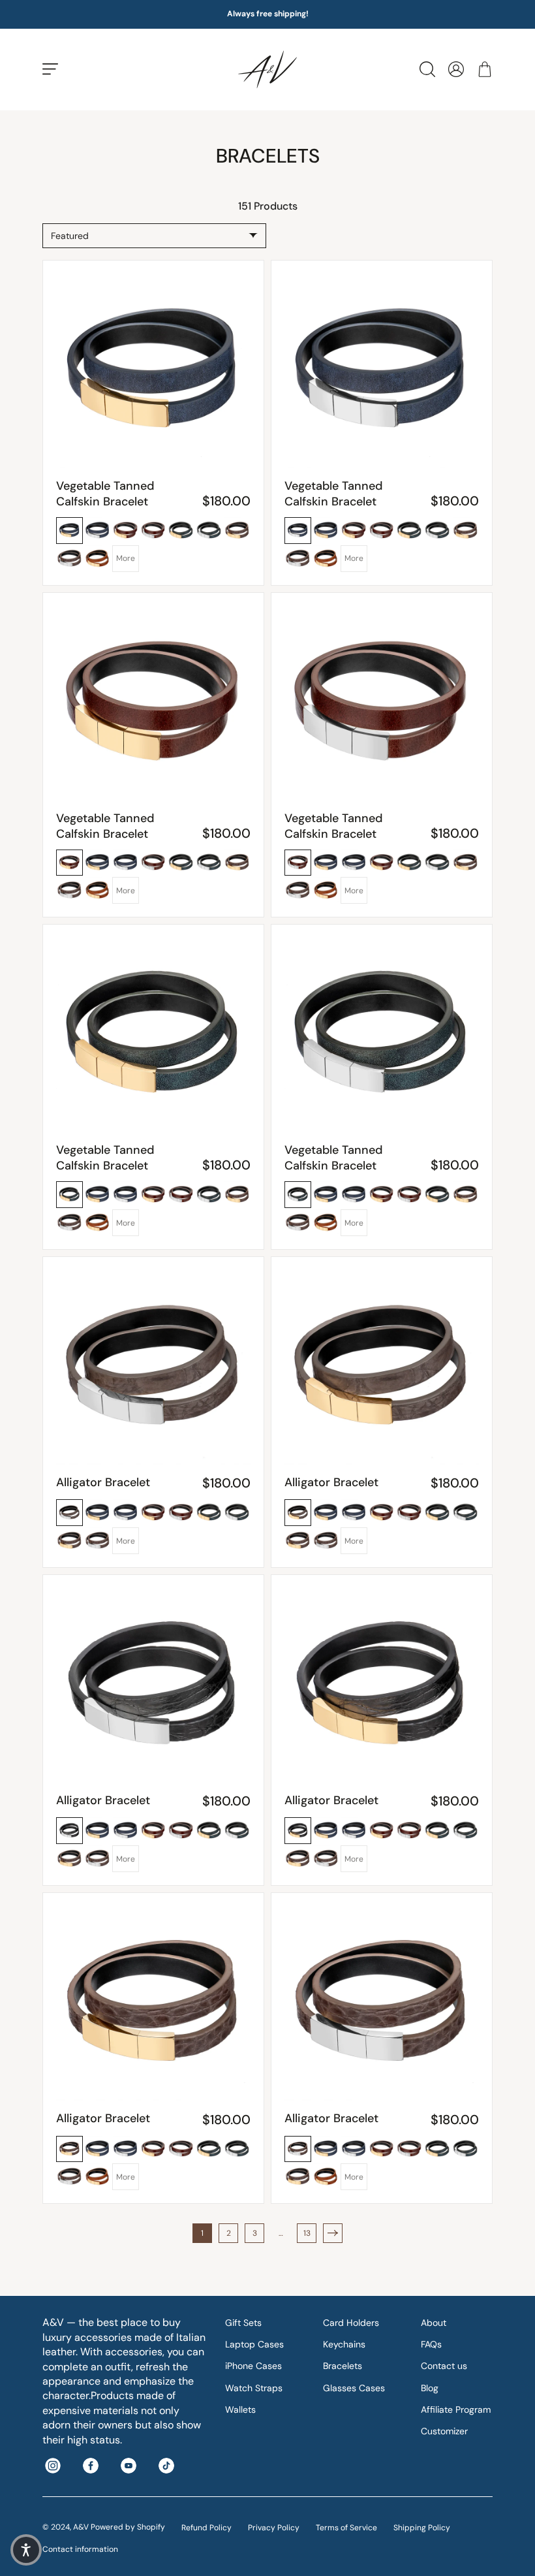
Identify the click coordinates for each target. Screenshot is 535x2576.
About (434, 2323)
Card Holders (351, 2323)
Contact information (80, 2549)
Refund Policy (206, 2528)
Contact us (444, 2366)
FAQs (431, 2344)
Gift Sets (243, 2323)
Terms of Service (346, 2528)
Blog (430, 2388)
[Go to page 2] (333, 2233)
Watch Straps (254, 2388)
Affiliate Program (456, 2409)
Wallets (240, 2409)
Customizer (444, 2431)
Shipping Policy (422, 2528)
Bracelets (343, 2366)
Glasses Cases (354, 2388)
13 (307, 2233)
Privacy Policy (274, 2528)
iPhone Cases (253, 2366)
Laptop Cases (254, 2344)
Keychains (344, 2344)
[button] (26, 2550)
